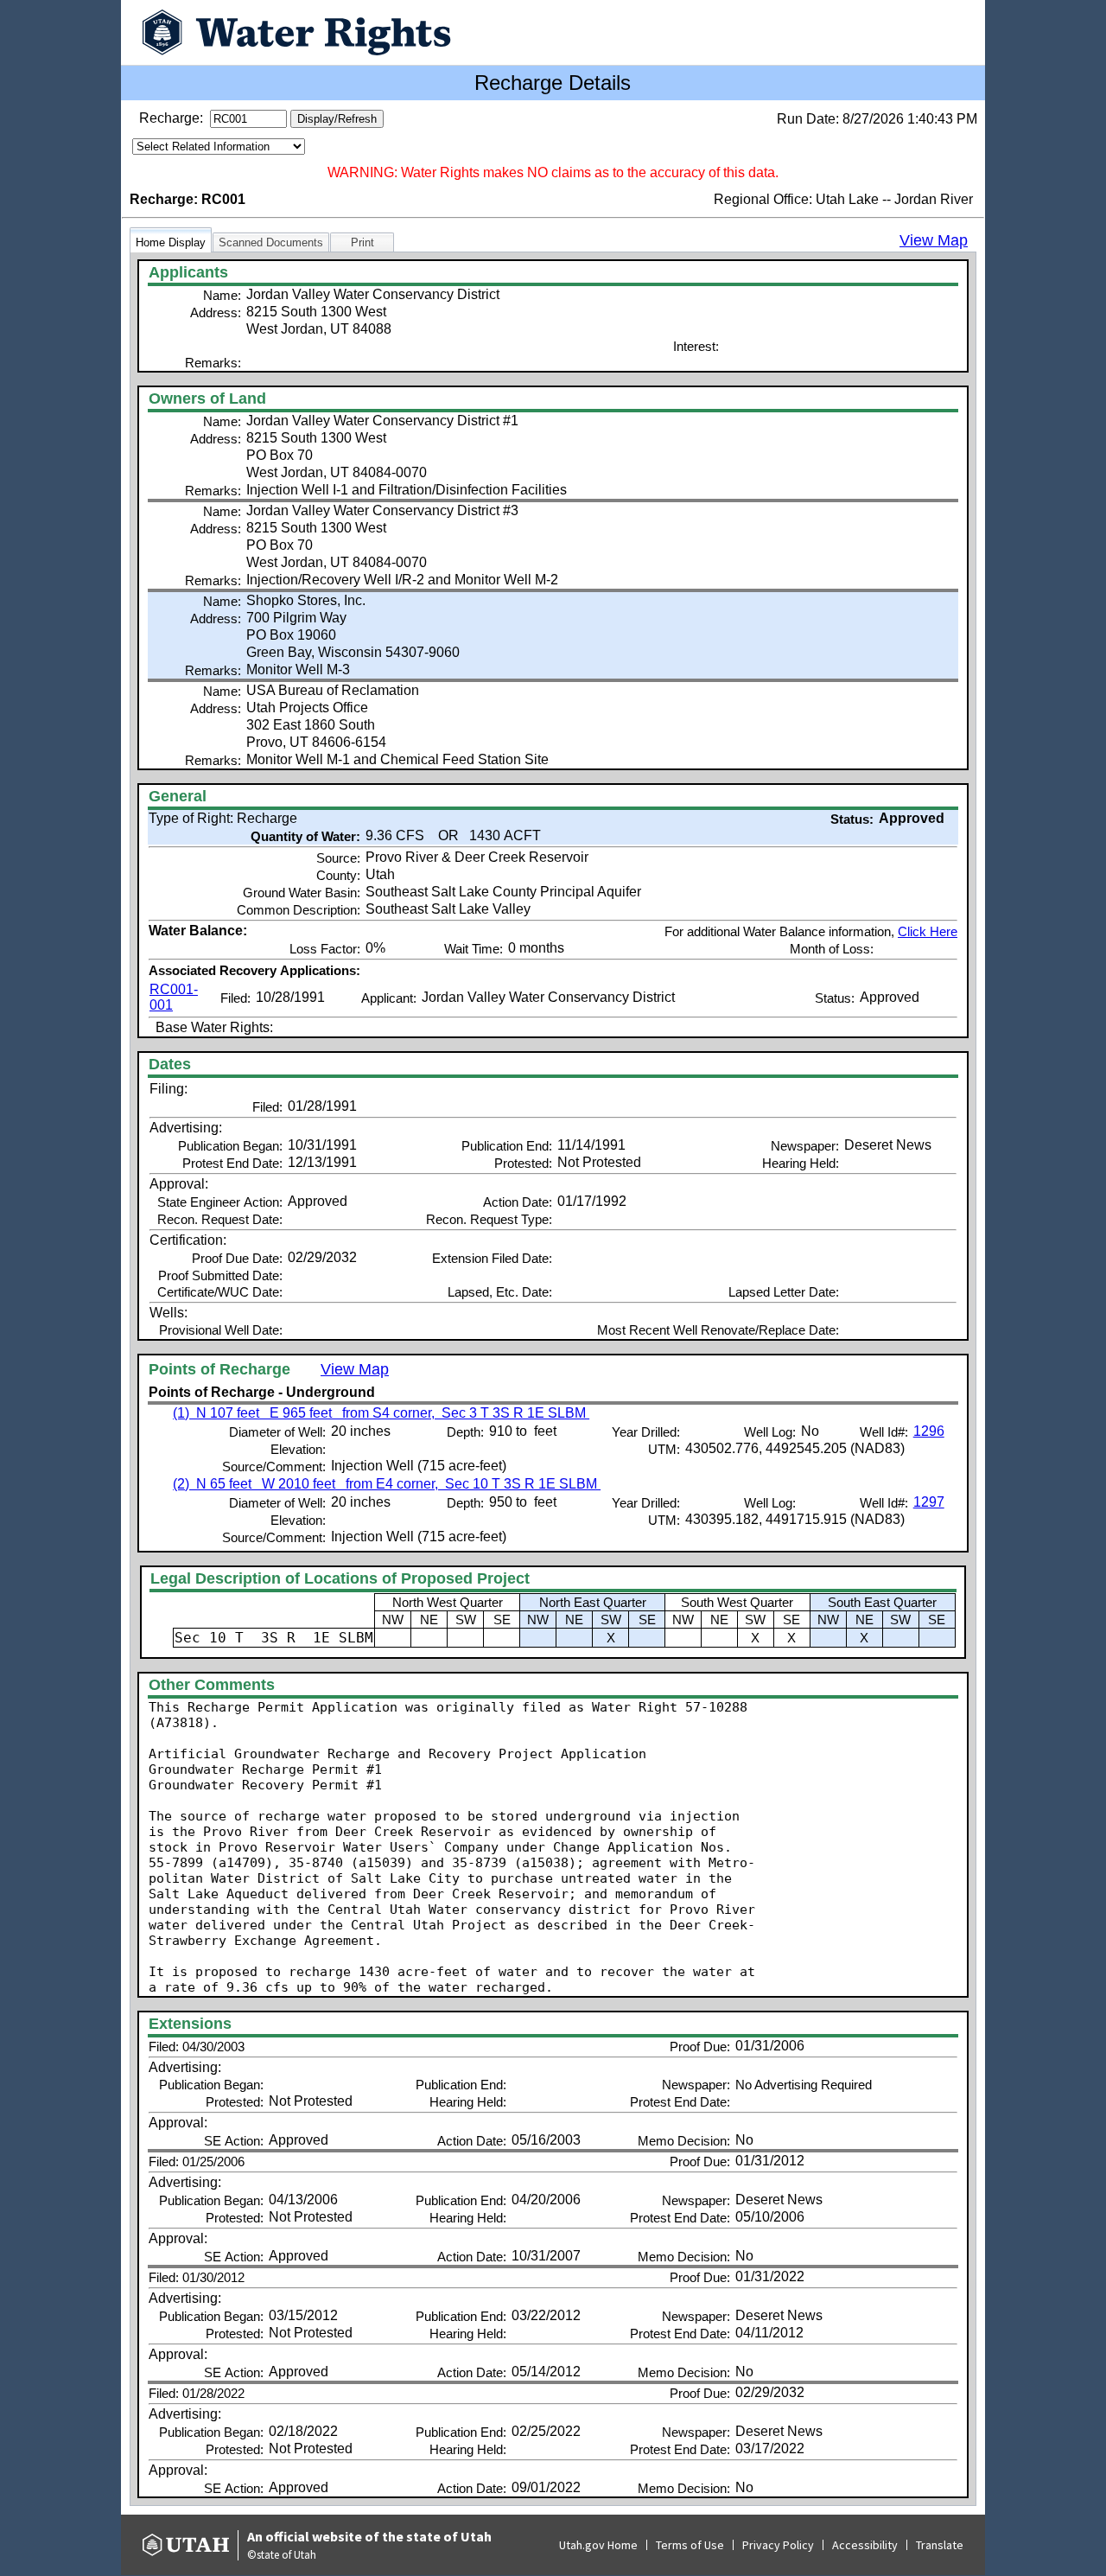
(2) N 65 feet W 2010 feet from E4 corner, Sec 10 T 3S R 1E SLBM (387, 1484)
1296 (929, 1431)
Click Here (928, 931)
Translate (940, 2545)
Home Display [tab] (171, 242)
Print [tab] (362, 242)
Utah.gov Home (598, 2545)
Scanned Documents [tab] (271, 242)
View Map (934, 240)
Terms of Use (690, 2545)
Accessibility (865, 2545)
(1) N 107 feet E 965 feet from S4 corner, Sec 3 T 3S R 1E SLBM (381, 1413)
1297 (929, 1502)
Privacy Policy (778, 2545)
